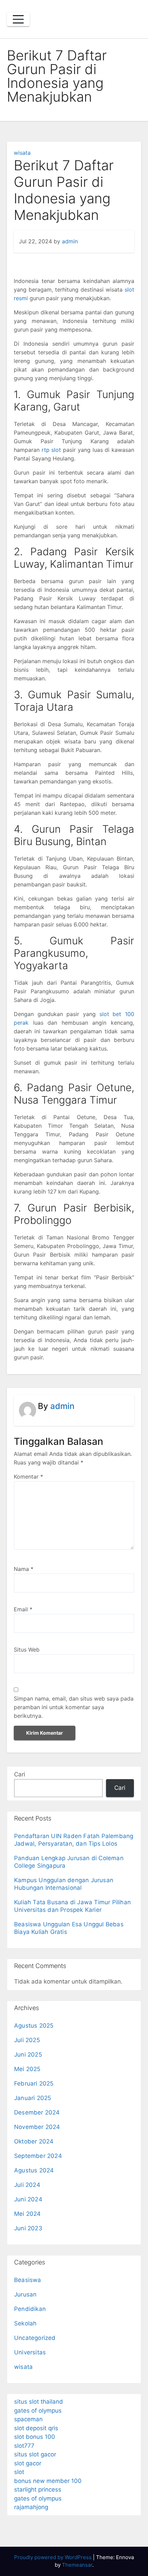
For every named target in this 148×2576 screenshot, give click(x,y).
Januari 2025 (33, 2098)
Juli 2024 (27, 2185)
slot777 (24, 2446)
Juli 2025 (27, 2040)
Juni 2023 (28, 2228)
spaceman (28, 2419)
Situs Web (27, 1650)
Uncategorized (35, 2338)
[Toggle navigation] (18, 19)
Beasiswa (28, 2280)
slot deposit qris (36, 2428)
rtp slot (51, 450)
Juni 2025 (28, 2055)
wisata (22, 153)
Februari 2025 (34, 2083)
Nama (24, 1569)
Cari (20, 1774)
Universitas (30, 2352)
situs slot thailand (39, 2402)
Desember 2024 (37, 2112)
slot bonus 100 (35, 2437)
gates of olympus (38, 2411)
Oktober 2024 (34, 2141)
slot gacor (28, 2463)
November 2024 (37, 2127)
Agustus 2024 (34, 2170)
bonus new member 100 (48, 2481)
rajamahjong (31, 2507)
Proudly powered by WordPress (54, 2557)
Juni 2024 (28, 2199)
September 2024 (38, 2156)
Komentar (28, 1477)
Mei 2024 (28, 2214)
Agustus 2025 (34, 2026)
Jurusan (25, 2294)
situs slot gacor (35, 2454)
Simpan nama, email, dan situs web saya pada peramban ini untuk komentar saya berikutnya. (74, 1707)
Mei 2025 (27, 2069)
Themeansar (77, 2565)
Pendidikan (30, 2309)
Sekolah (25, 2323)
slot (19, 2472)
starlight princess (38, 2489)
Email (23, 1609)
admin (70, 241)
